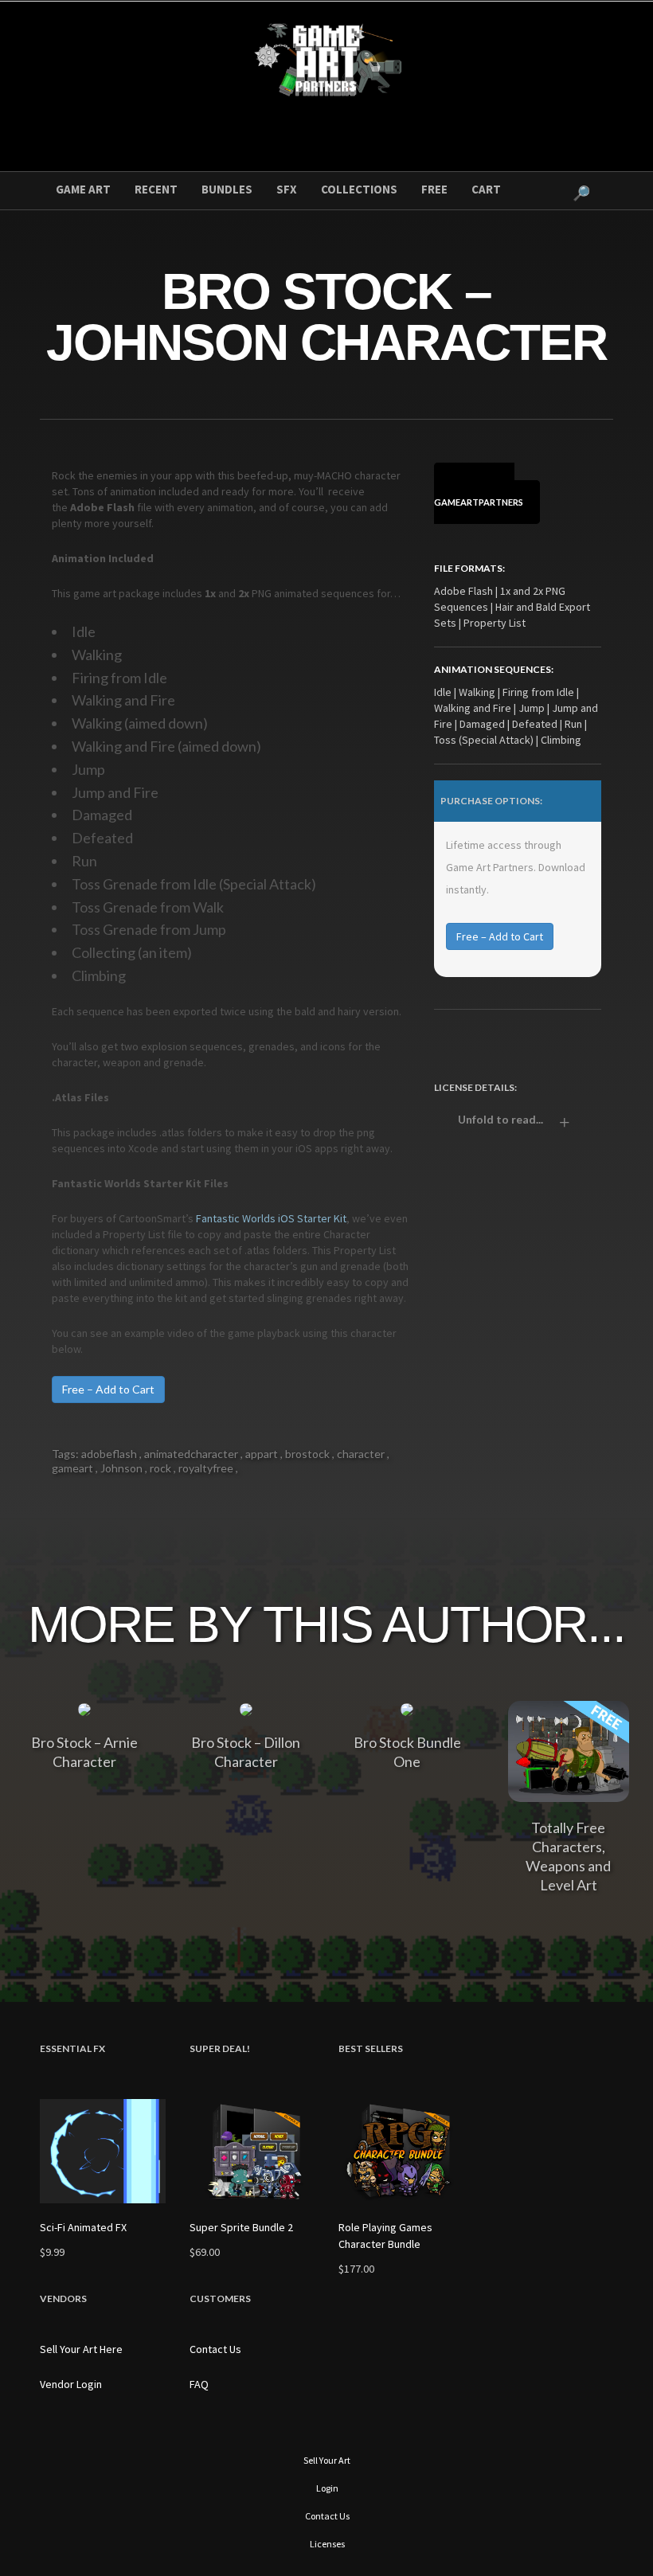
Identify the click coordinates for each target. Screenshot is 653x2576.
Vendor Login (71, 2384)
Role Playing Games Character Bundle (385, 2236)
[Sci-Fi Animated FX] (103, 2151)
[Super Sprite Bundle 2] (252, 2151)
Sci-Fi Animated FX (83, 2227)
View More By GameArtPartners (479, 493)
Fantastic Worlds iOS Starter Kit (271, 1218)
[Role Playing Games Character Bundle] (401, 2151)
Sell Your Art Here (81, 2349)
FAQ (199, 2384)
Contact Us (215, 2349)
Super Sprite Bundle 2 (241, 2227)
